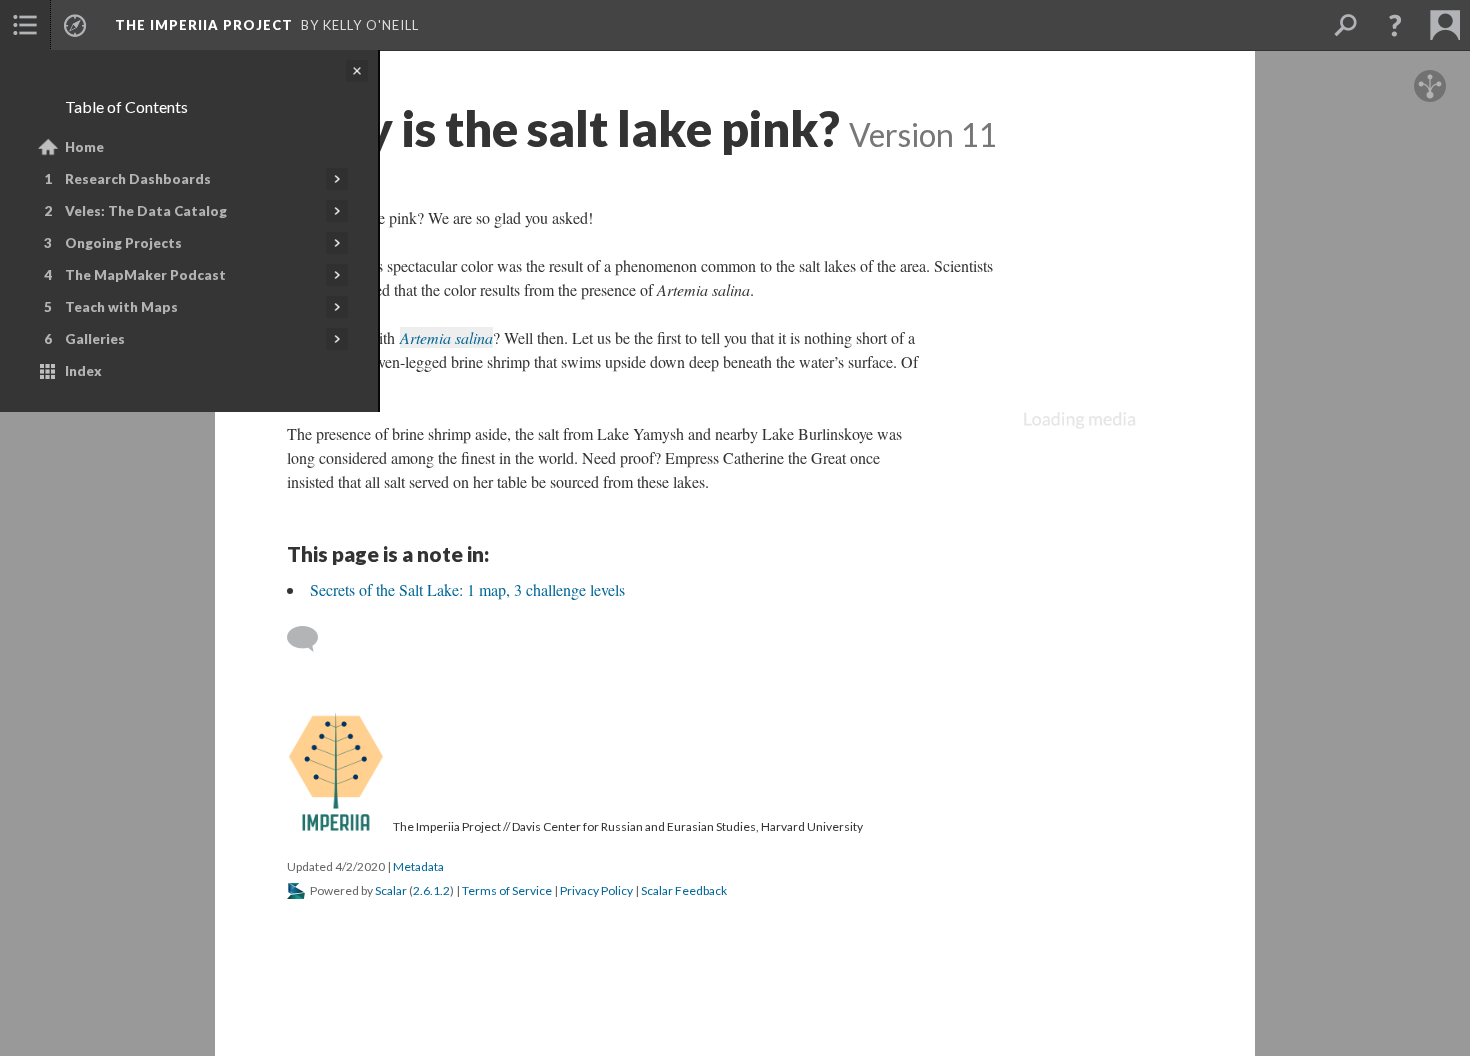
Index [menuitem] (83, 371)
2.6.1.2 (431, 890)
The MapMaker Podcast (145, 275)
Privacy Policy (596, 890)
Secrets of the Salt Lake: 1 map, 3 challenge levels (467, 589)
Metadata (418, 866)
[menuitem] (25, 25)
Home (84, 147)
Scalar (391, 890)
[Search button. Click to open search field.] (1345, 25)
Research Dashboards (138, 179)
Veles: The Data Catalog (146, 211)
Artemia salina (446, 337)
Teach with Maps (121, 307)
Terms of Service (507, 890)
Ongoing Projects (123, 243)
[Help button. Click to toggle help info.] (1395, 25)
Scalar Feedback (684, 890)
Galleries (95, 339)
